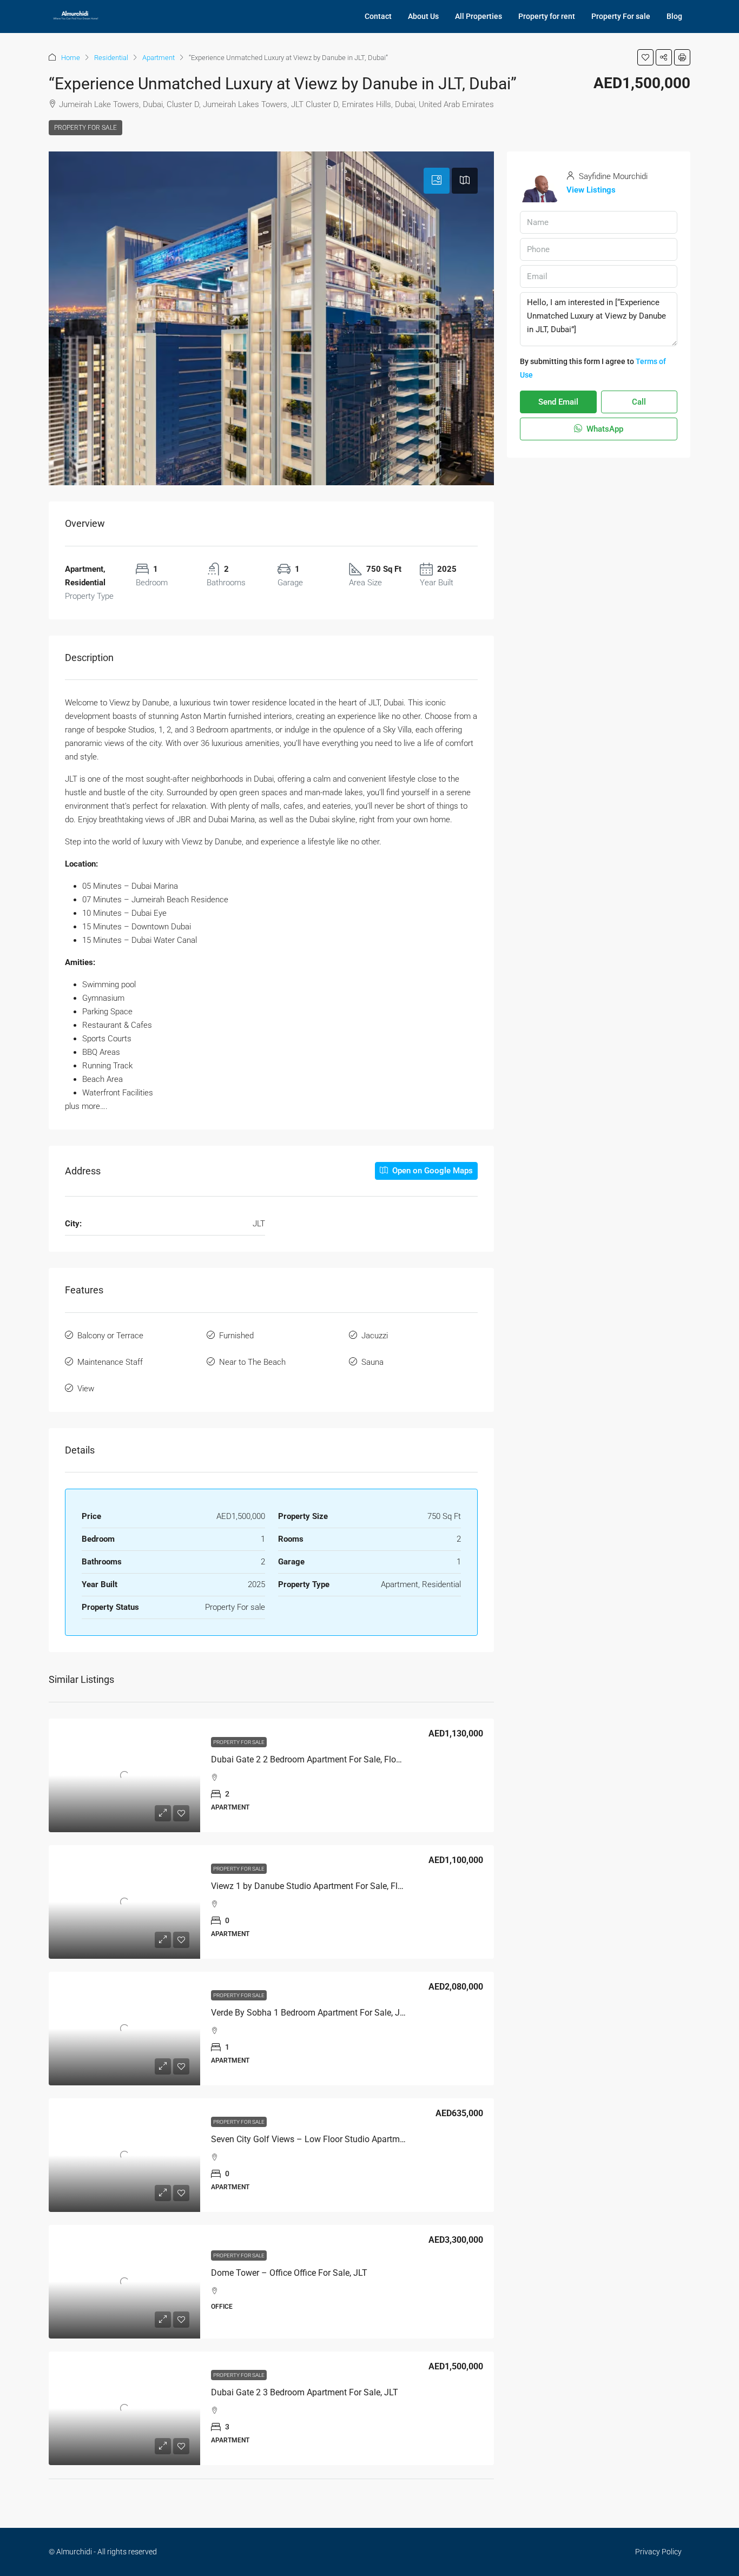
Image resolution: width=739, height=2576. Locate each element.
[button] (645, 57)
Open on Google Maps (431, 1171)
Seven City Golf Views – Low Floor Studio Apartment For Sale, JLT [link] (337, 2139)
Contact (378, 16)
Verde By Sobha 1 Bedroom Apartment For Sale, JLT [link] (310, 2013)
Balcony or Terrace (110, 1336)
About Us (423, 16)
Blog (674, 16)
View (86, 1389)
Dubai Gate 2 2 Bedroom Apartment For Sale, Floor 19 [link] (313, 1759)
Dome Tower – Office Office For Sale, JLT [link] (289, 2273)
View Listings (591, 190)
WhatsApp (604, 429)
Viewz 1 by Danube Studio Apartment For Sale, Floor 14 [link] (316, 1886)
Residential (111, 58)
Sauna (372, 1362)
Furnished (236, 1336)
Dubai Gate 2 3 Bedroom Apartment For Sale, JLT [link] (305, 2392)
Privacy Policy (658, 2552)
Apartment (159, 58)
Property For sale (621, 16)
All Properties (479, 16)
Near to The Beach (252, 1362)
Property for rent (547, 16)
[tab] (437, 181)
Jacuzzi (375, 1336)
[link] (124, 1775)
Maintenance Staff (110, 1362)
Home (71, 58)
